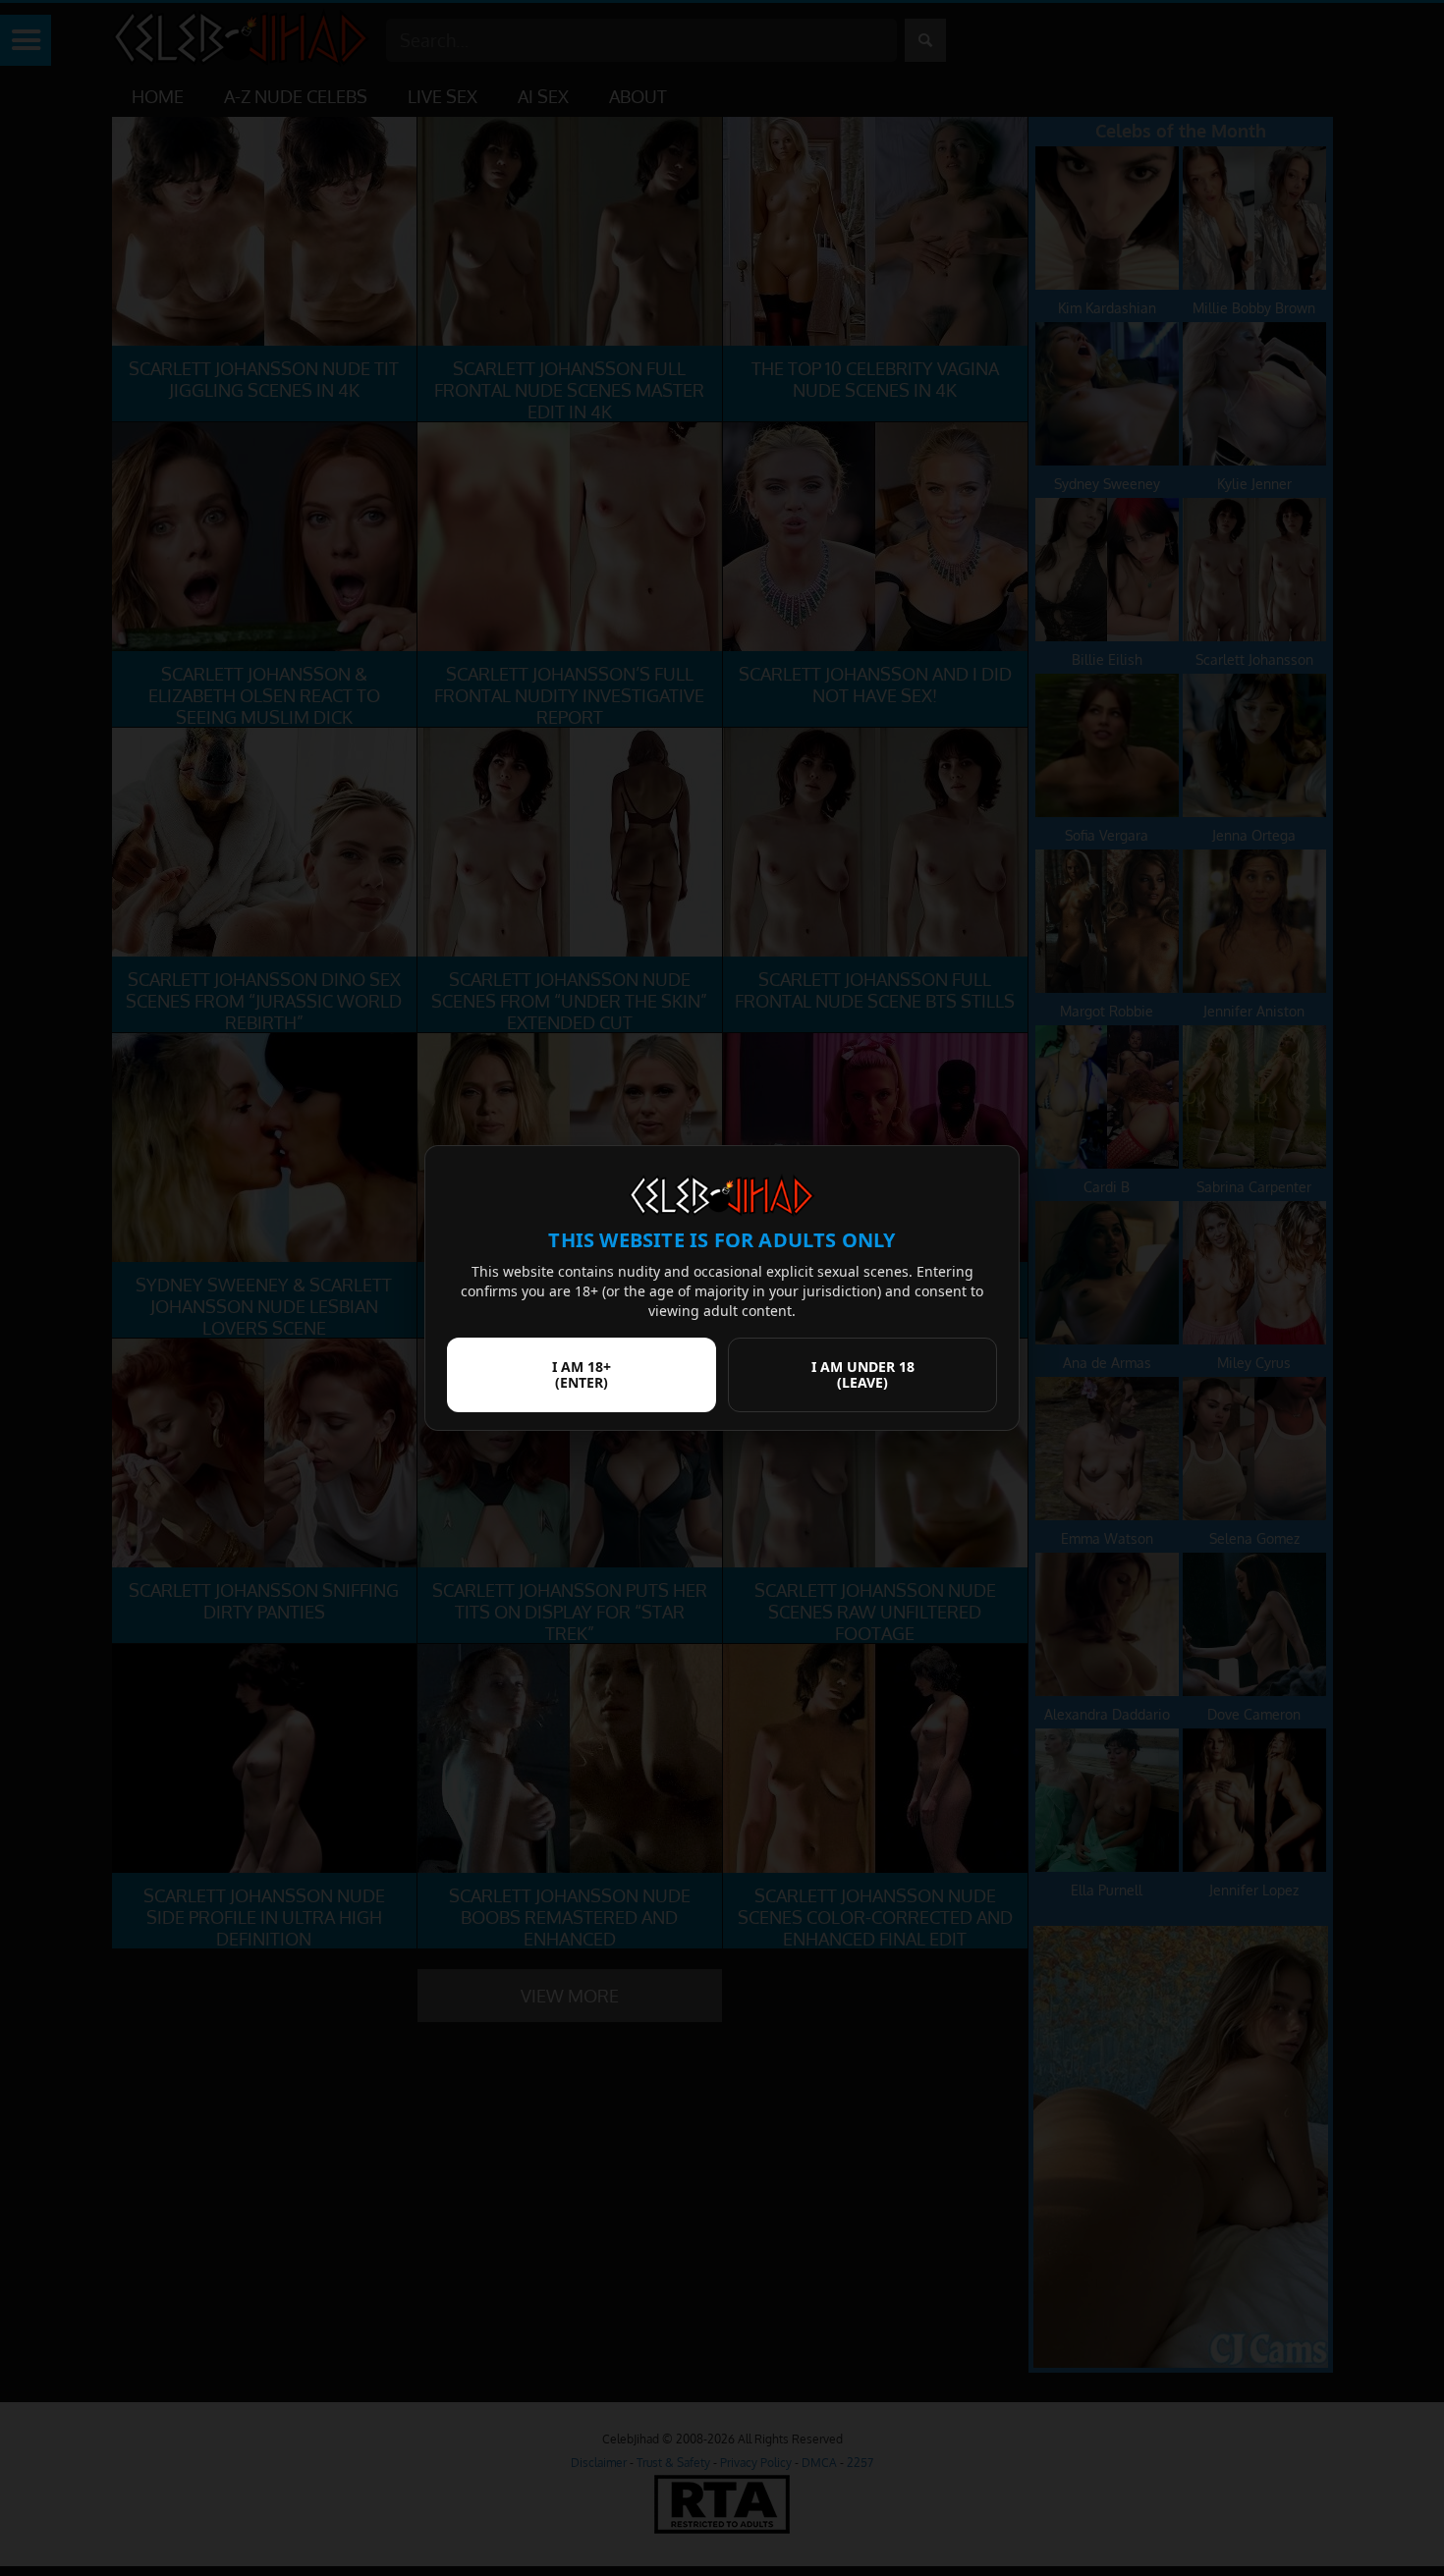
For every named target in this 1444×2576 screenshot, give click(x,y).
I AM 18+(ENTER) (582, 1374)
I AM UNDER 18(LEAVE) (863, 1374)
